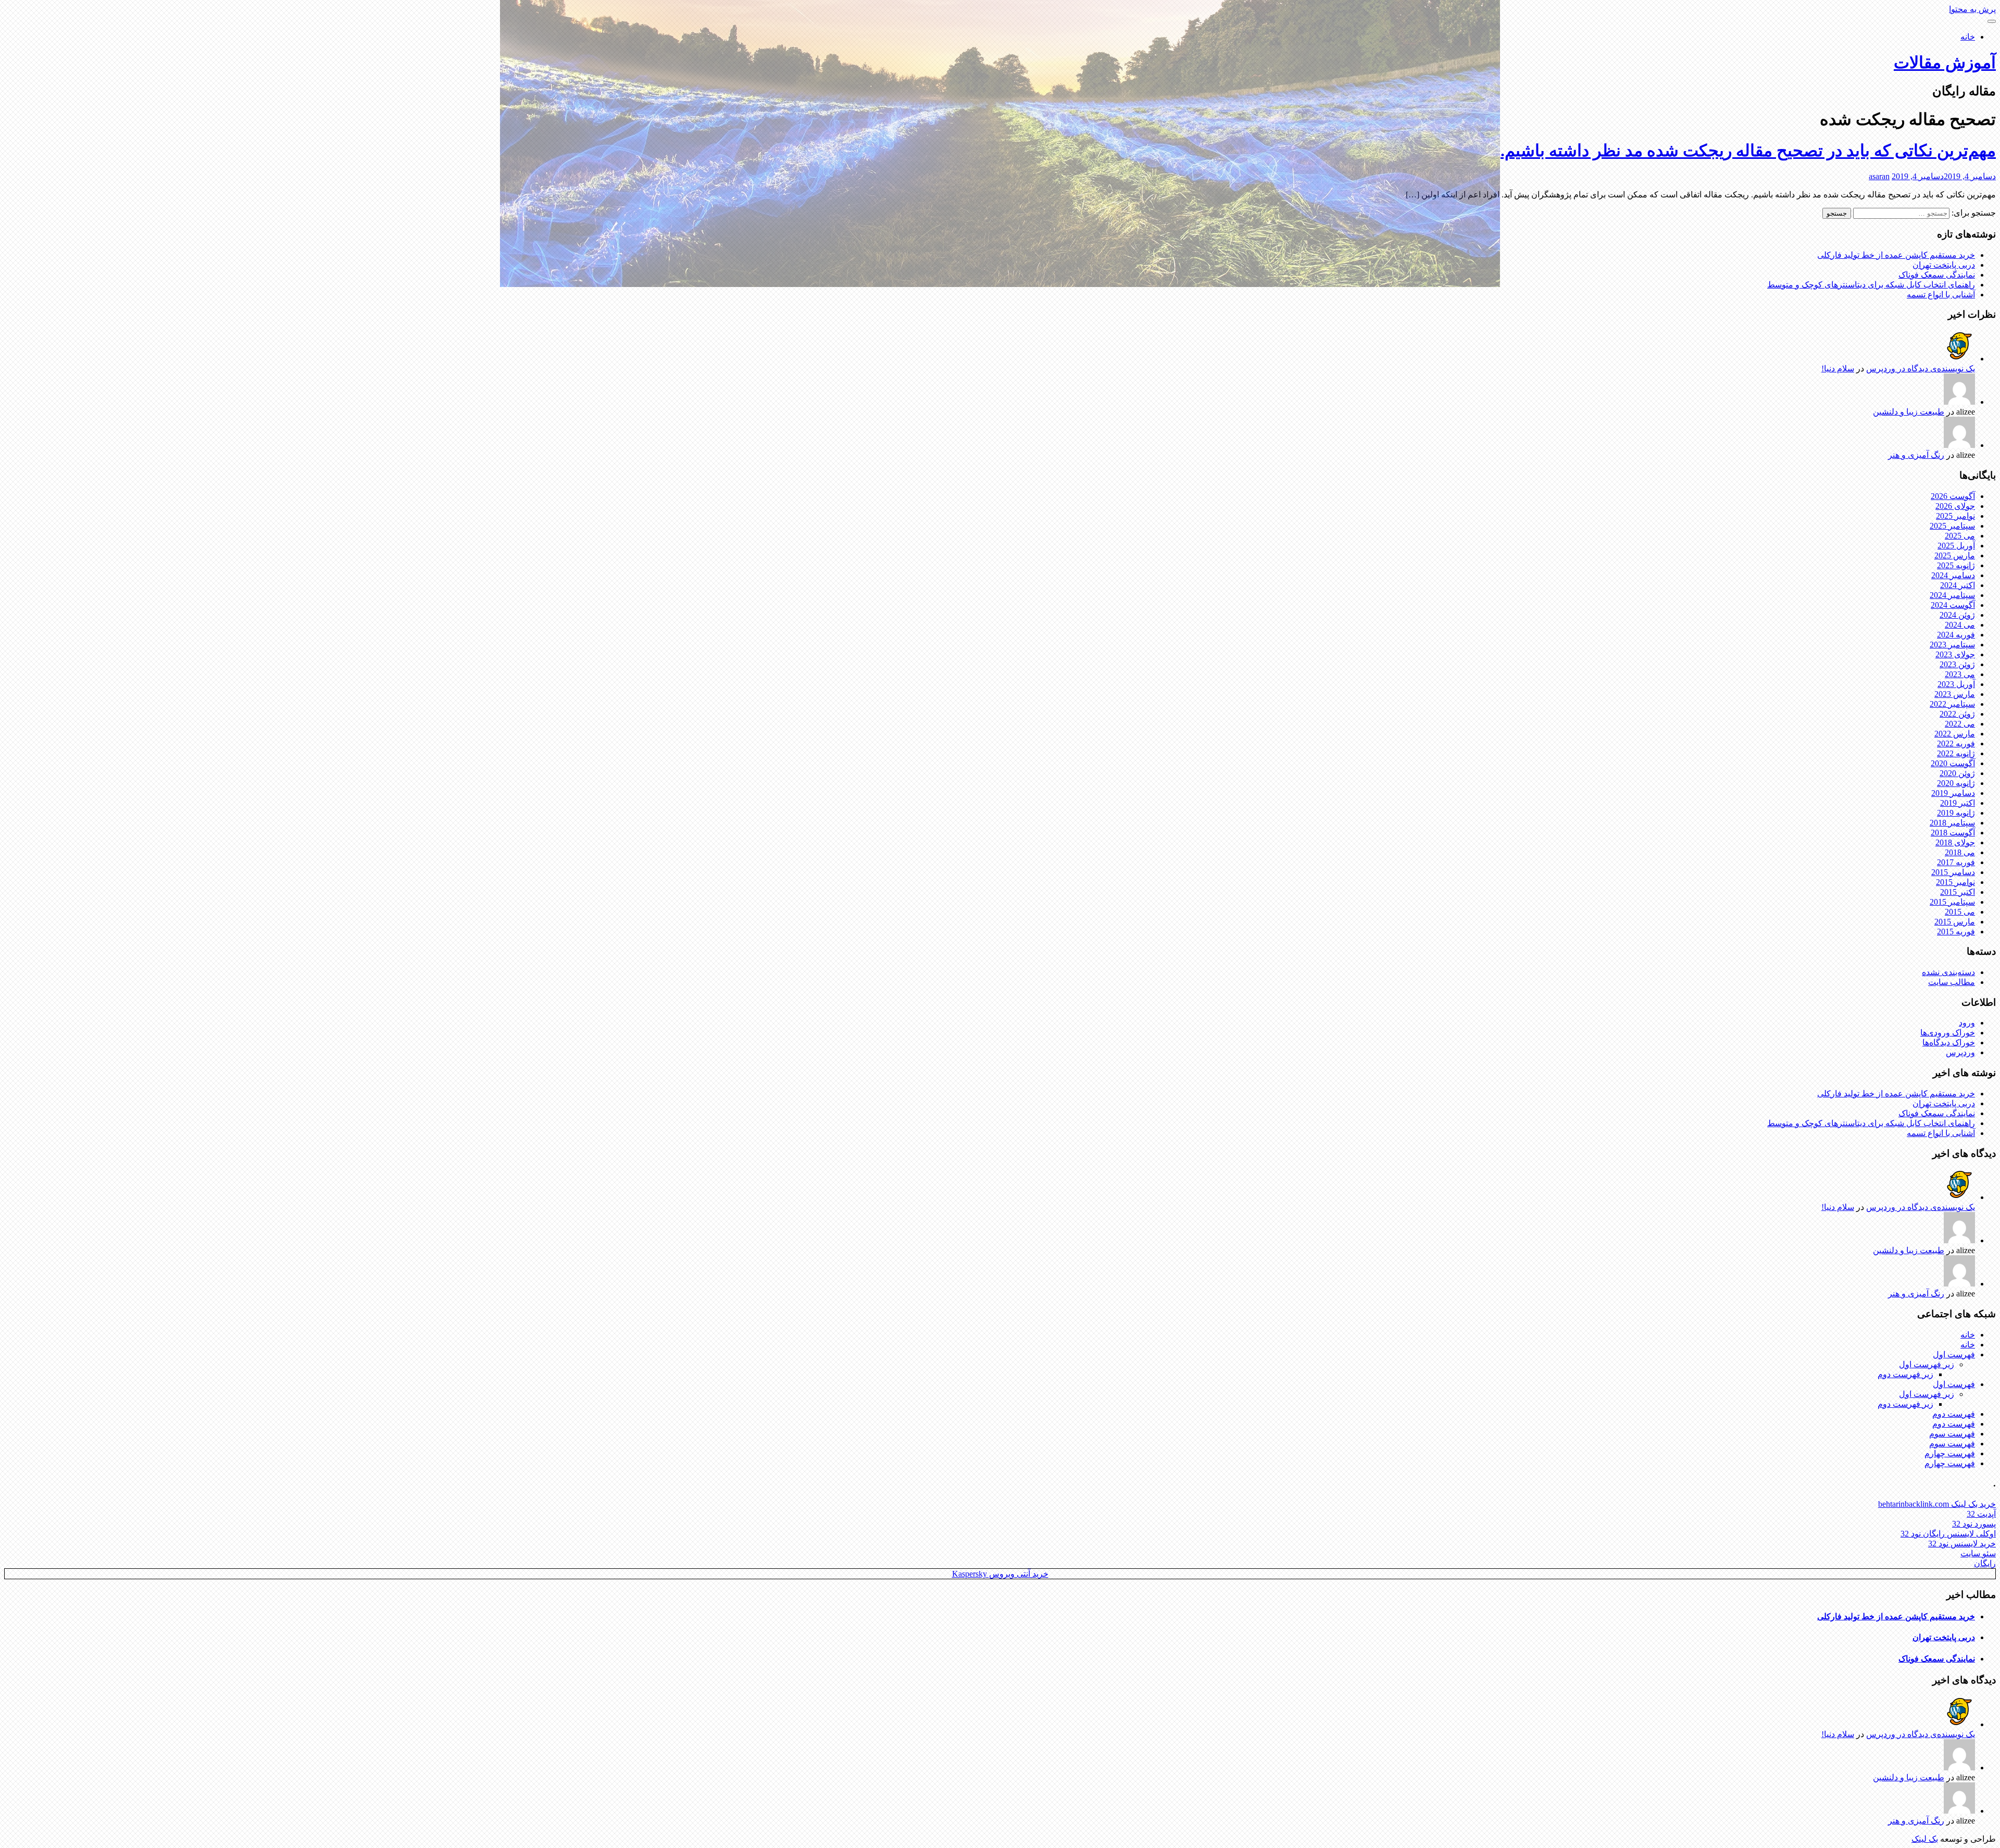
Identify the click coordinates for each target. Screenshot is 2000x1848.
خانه (1968, 37)
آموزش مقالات (1945, 63)
